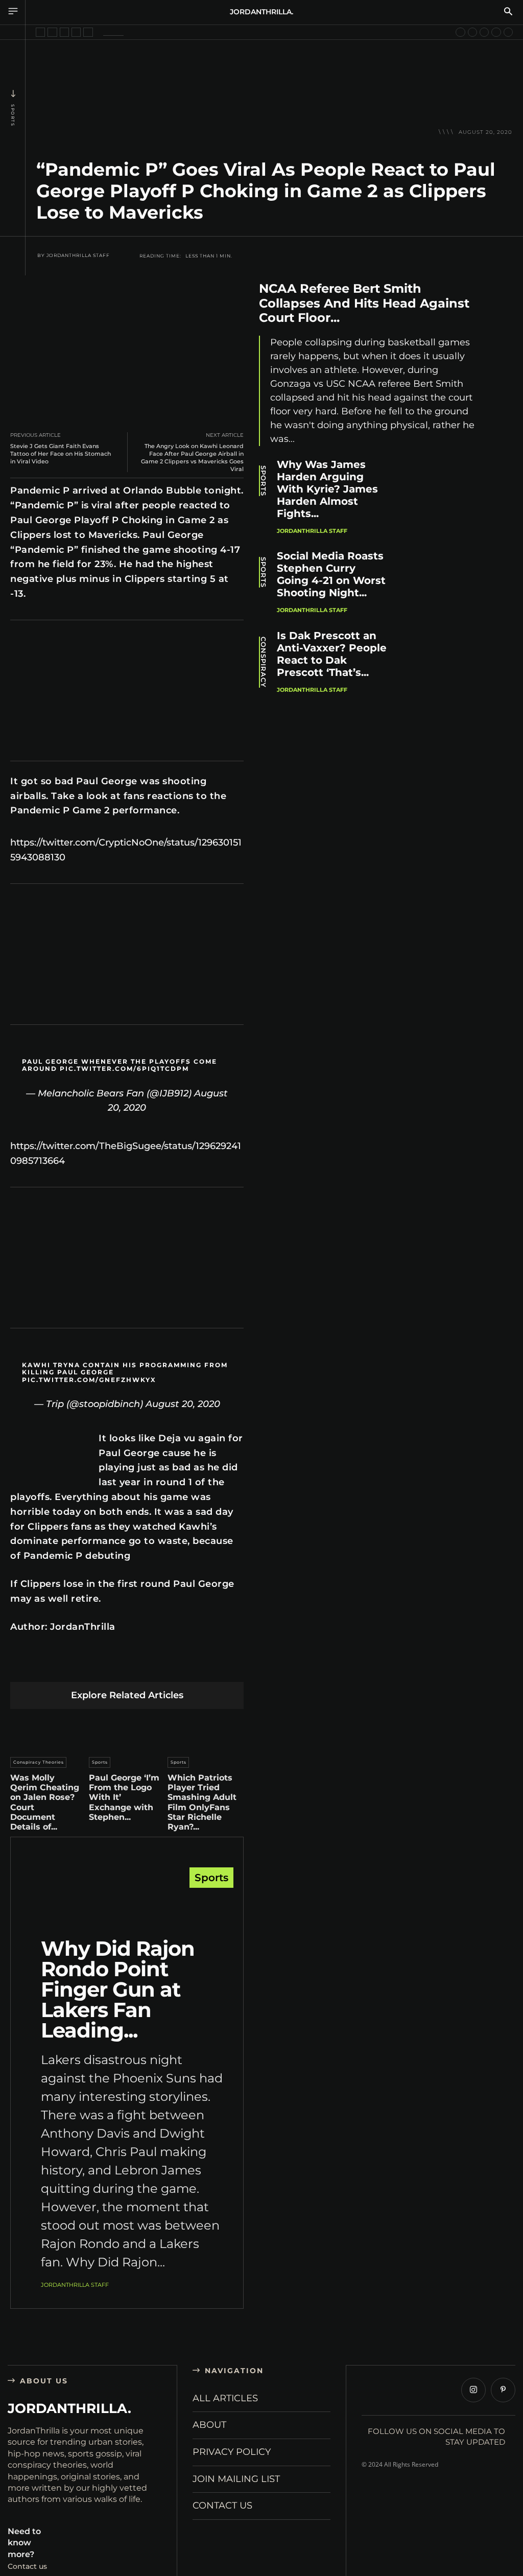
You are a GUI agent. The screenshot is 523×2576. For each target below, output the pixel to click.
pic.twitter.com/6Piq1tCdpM (124, 1069)
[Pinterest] (79, 1666)
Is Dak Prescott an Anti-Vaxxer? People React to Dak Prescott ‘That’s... (332, 654)
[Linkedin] (103, 1666)
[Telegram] (175, 1666)
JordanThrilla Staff (78, 255)
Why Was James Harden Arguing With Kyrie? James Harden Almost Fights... (327, 489)
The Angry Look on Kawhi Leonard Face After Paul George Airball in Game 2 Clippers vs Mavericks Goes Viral (192, 458)
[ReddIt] (127, 1666)
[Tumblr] (151, 1666)
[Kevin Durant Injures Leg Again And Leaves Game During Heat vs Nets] (64, 32)
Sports (13, 115)
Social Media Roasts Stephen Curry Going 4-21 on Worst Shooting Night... (331, 574)
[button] (508, 12)
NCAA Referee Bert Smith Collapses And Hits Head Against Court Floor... (364, 303)
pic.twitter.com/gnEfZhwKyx (89, 1380)
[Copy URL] (223, 1666)
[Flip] (199, 1666)
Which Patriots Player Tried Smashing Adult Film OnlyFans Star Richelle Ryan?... (202, 1802)
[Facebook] (31, 1666)
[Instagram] (473, 2390)
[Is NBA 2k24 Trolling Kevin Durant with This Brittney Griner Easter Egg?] (460, 32)
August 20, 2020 (183, 1404)
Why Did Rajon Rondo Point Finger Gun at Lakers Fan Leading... (118, 1989)
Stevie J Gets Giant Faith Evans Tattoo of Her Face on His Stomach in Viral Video (61, 454)
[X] (55, 1666)
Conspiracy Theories (39, 1762)
